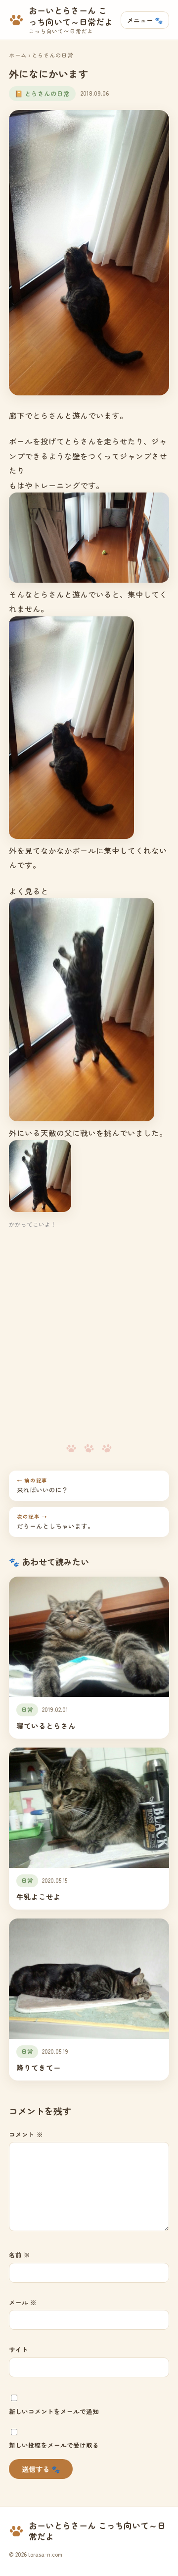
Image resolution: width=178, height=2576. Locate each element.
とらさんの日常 (52, 55)
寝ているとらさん (46, 1726)
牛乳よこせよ (39, 1896)
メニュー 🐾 (145, 20)
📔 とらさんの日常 (42, 93)
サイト (19, 2349)
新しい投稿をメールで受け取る (54, 2445)
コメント (26, 2134)
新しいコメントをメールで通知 (54, 2411)
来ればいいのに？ (43, 1485)
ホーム (18, 55)
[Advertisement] (89, 1337)
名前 (20, 2255)
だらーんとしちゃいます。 (55, 1522)
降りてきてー (39, 2067)
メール (23, 2302)
